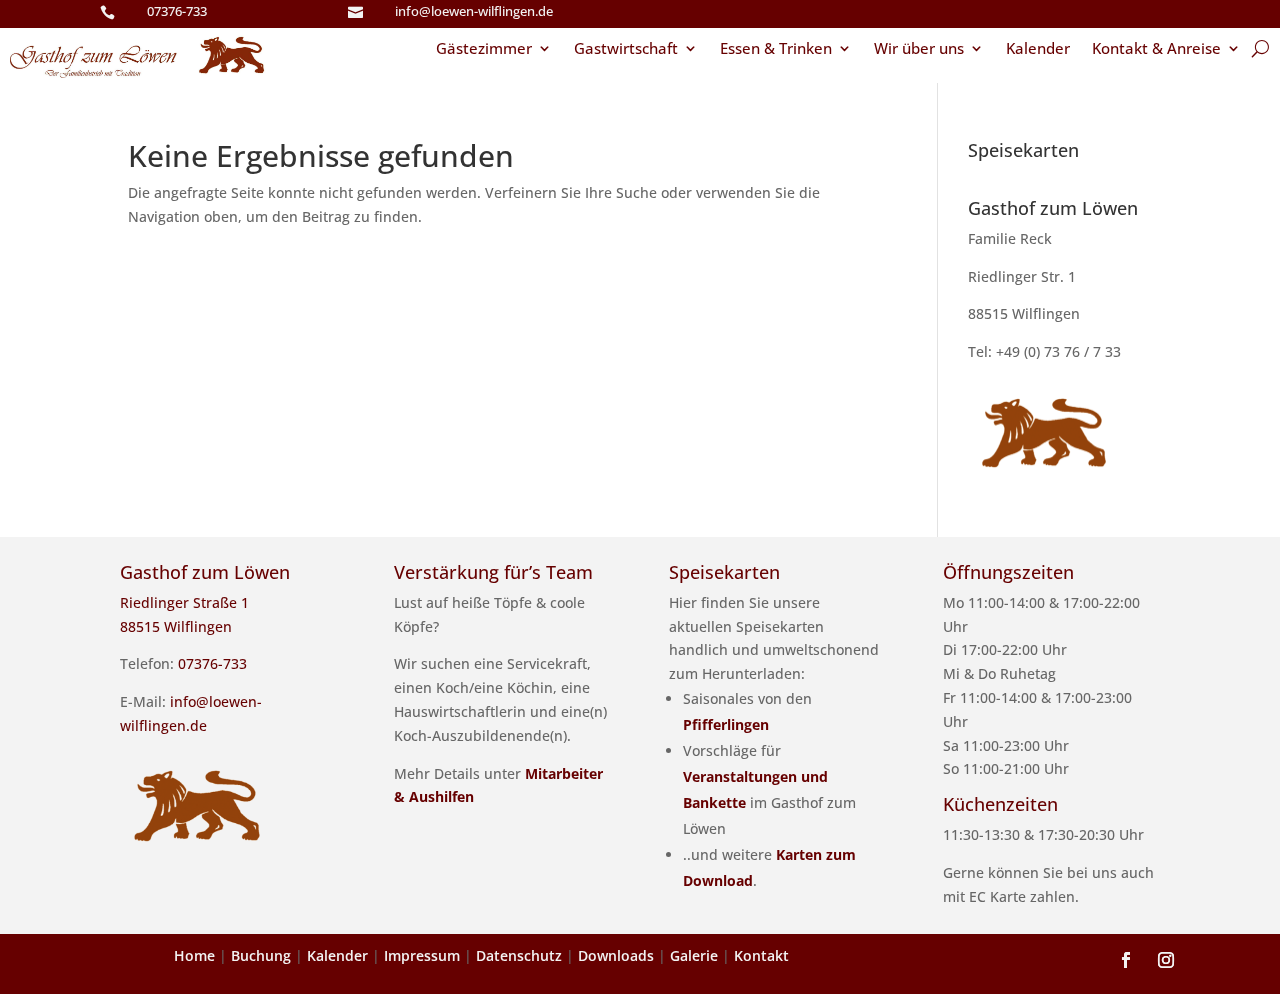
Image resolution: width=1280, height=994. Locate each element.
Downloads (616, 955)
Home (194, 955)
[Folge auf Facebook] (1126, 960)
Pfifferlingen (726, 724)
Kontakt (761, 955)
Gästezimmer (484, 49)
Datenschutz (519, 955)
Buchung (261, 955)
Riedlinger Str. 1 (1022, 276)
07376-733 (177, 11)
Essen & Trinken (776, 49)
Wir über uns (919, 49)
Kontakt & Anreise (1156, 49)
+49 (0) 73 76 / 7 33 (1058, 351)
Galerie (694, 955)
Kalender (1038, 49)
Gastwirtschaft (626, 49)
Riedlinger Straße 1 (184, 602)
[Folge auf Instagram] (1166, 960)
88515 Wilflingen (1024, 313)
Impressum (422, 955)
